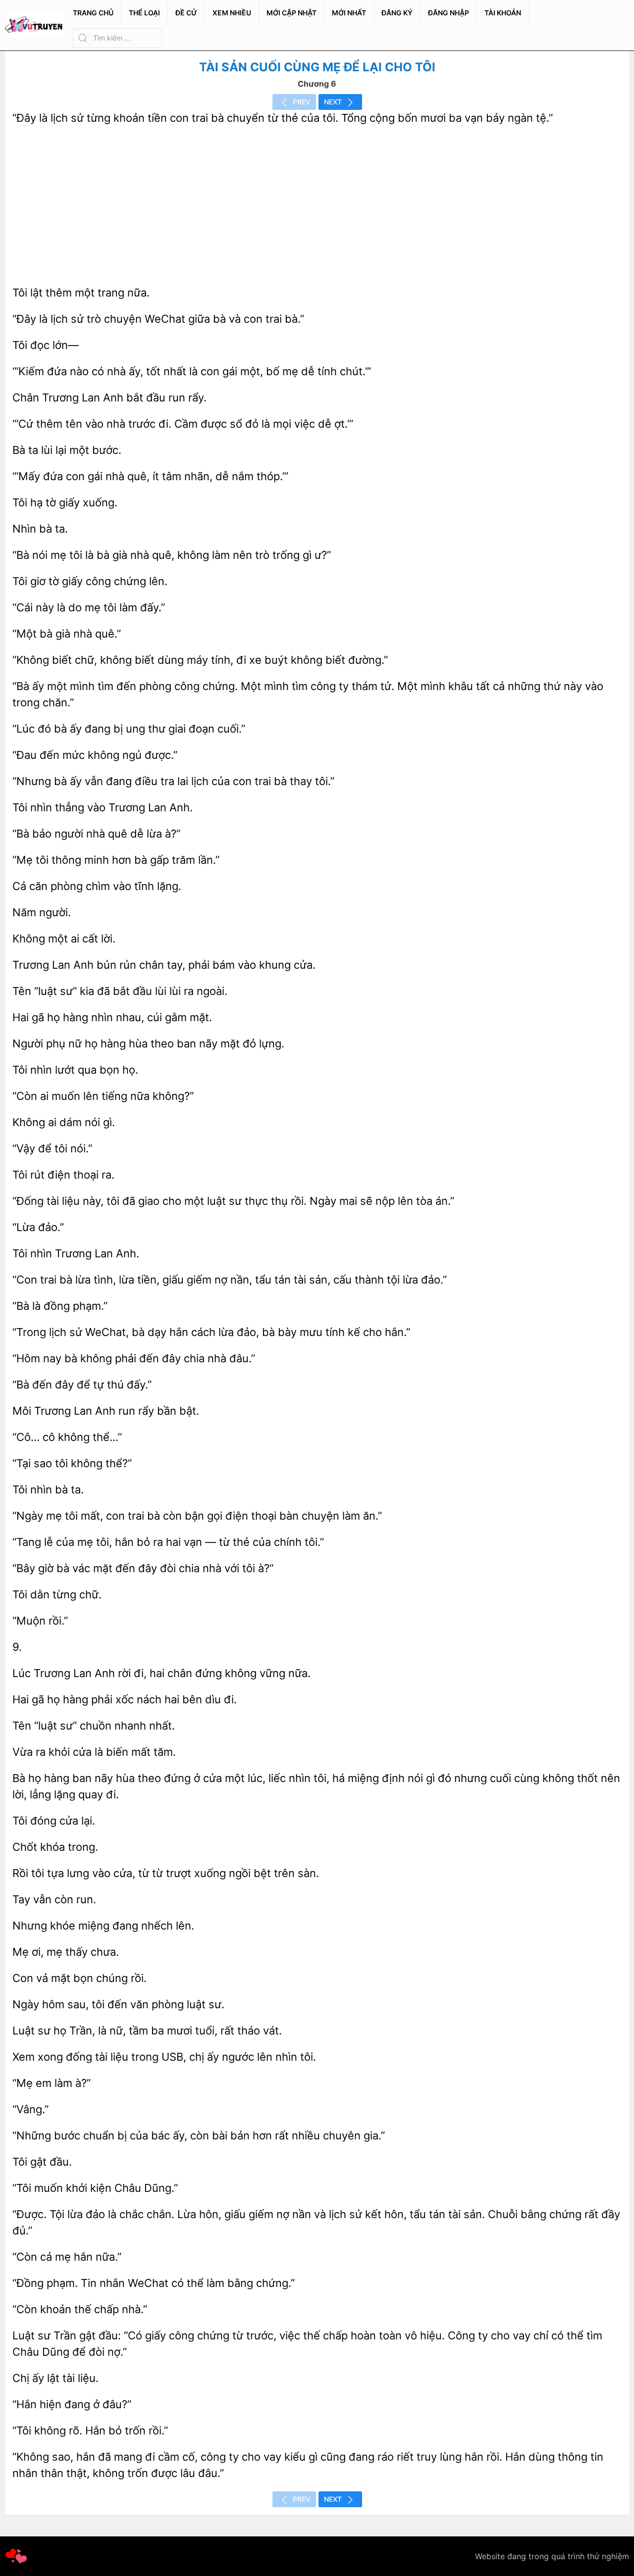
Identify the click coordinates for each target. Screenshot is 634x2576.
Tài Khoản (503, 13)
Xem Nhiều (232, 13)
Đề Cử (186, 13)
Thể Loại (144, 13)
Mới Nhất (349, 13)
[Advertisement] (317, 205)
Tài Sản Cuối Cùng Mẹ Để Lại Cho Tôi (317, 67)
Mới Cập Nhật (291, 13)
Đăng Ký (397, 13)
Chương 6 (317, 84)
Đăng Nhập (449, 13)
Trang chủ (93, 13)
